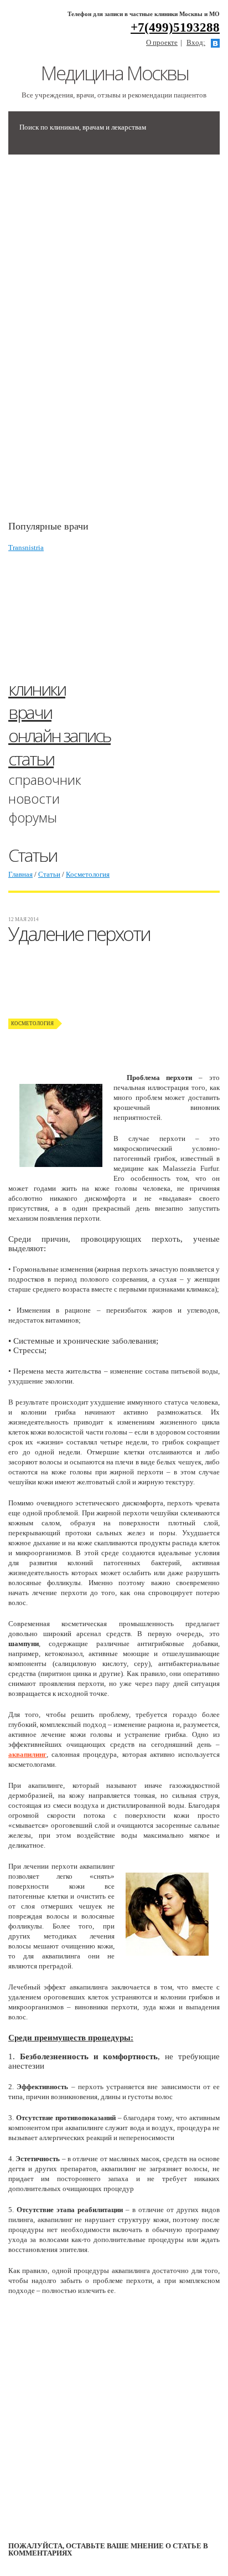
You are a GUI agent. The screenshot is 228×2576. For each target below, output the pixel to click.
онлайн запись (59, 735)
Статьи (49, 874)
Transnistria (26, 547)
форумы (33, 817)
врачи (30, 712)
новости (34, 798)
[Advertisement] (91, 343)
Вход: (196, 42)
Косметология (88, 874)
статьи (31, 759)
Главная (20, 874)
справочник (45, 780)
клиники (37, 689)
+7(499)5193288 (175, 27)
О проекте (162, 42)
